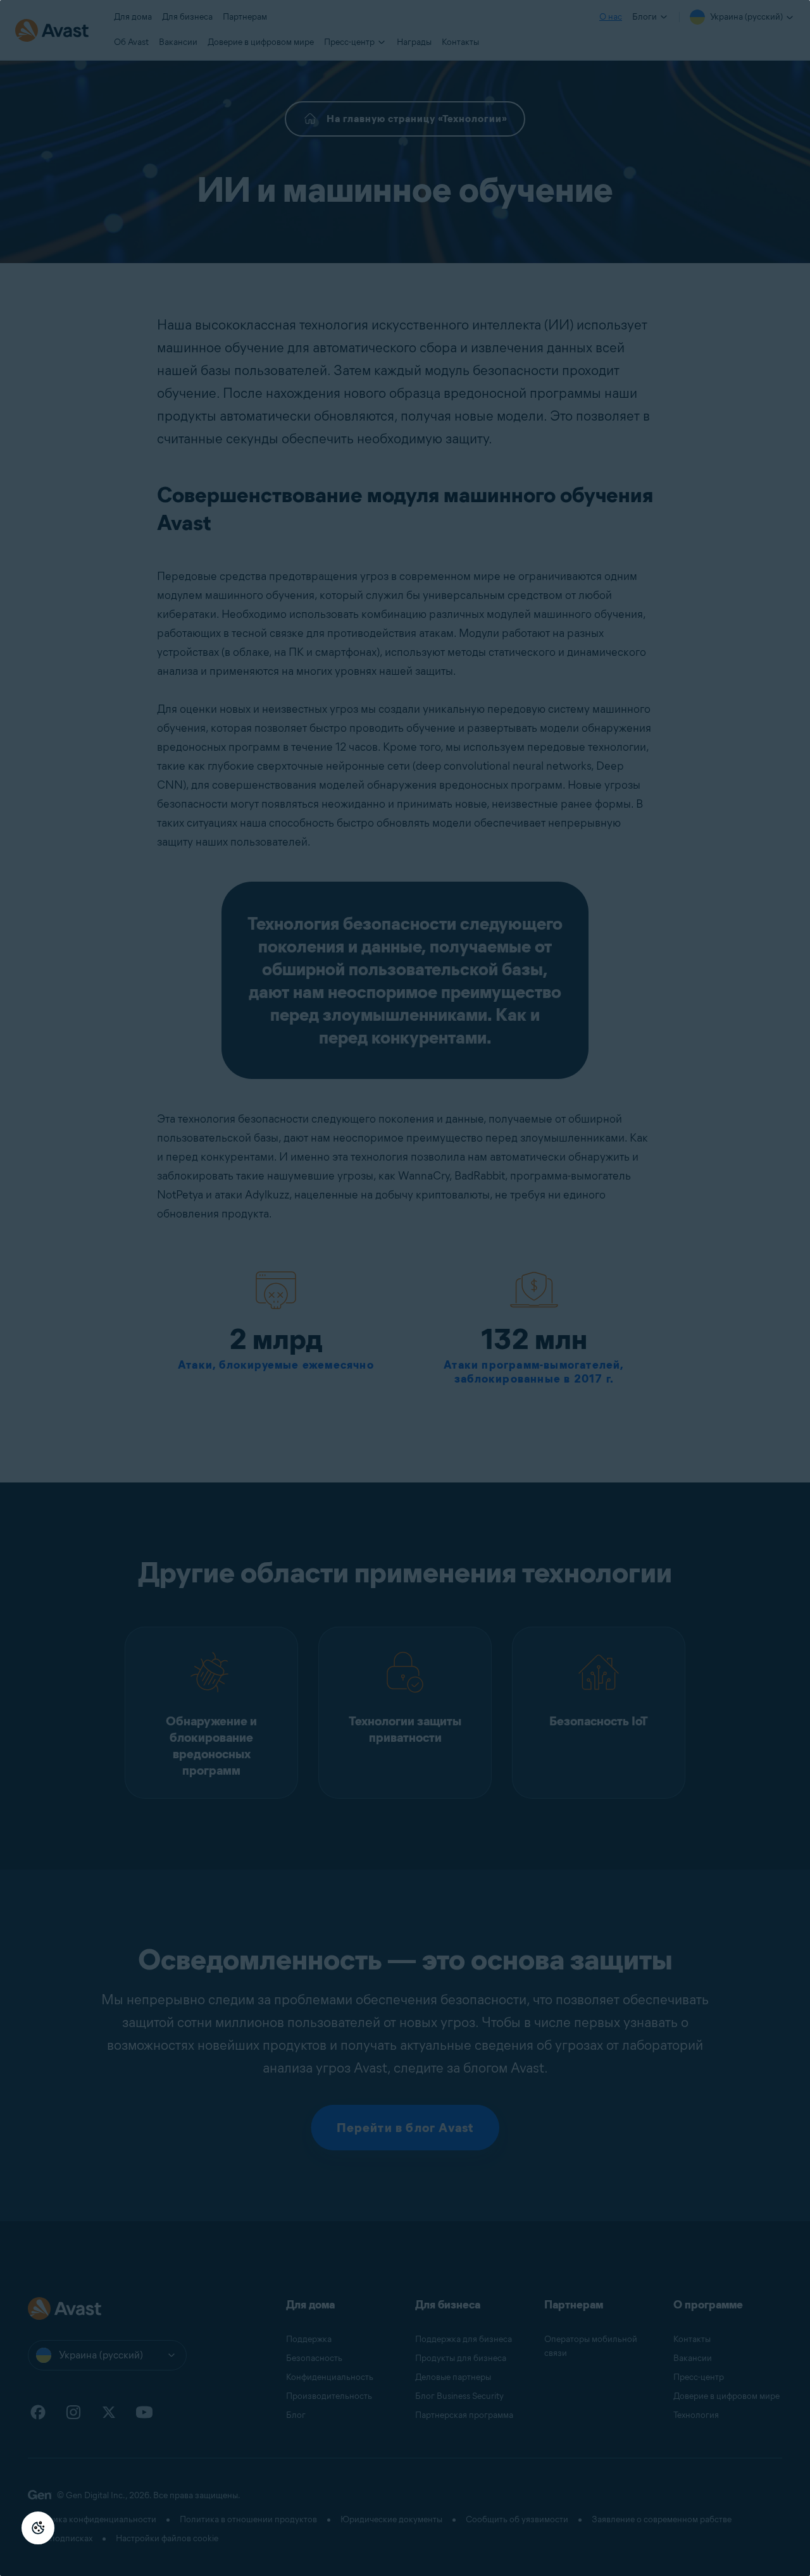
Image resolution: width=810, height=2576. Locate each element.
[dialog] (405, 1288)
